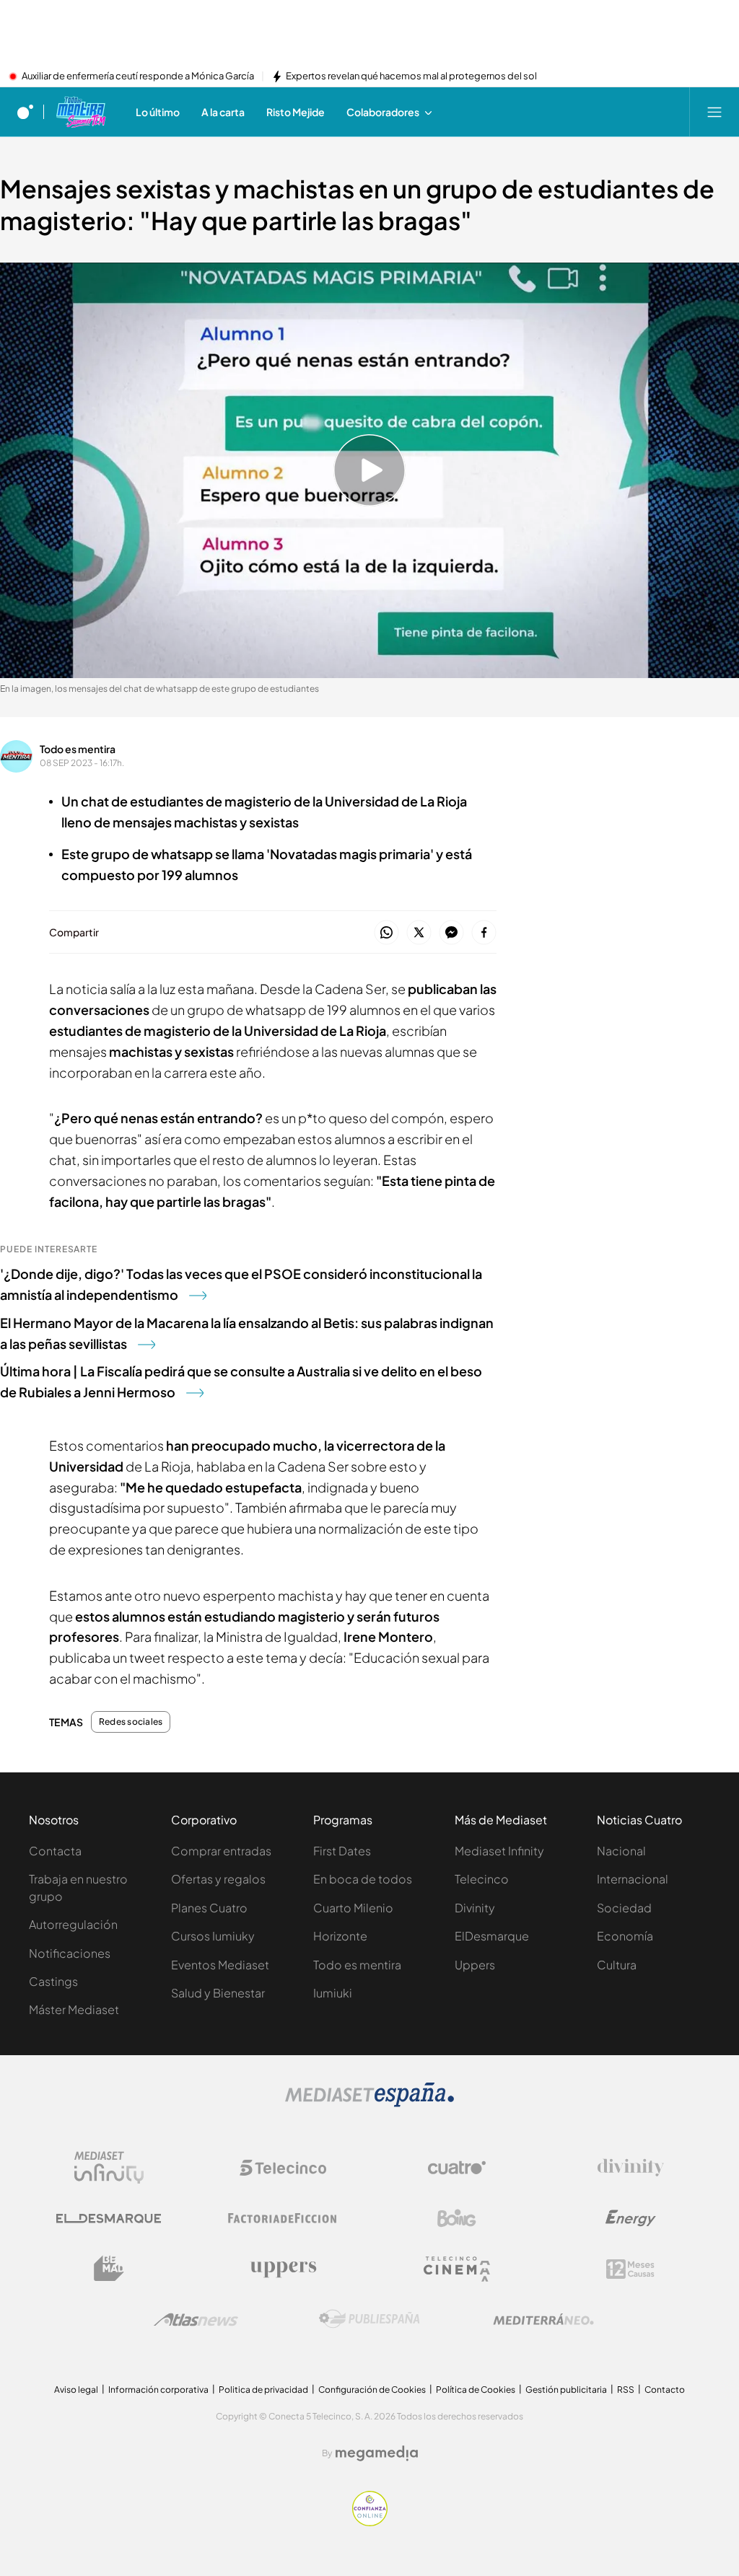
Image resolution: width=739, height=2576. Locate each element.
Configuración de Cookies (372, 2390)
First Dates (342, 1851)
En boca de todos (363, 1879)
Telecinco (482, 1879)
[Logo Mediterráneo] (543, 2319)
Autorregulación (73, 1924)
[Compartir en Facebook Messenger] (451, 933)
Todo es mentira (78, 749)
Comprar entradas (221, 1851)
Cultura (617, 1965)
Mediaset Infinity (499, 1851)
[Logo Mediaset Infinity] (109, 2168)
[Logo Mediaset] (369, 2103)
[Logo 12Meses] (630, 2269)
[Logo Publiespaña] (369, 2319)
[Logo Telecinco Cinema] (457, 2269)
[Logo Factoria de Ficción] (283, 2218)
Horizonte (340, 1936)
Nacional (621, 1851)
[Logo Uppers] (283, 2269)
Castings (53, 1981)
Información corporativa (158, 2390)
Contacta (55, 1851)
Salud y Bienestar (218, 1993)
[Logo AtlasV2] (196, 2320)
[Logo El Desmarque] (109, 2219)
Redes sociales (131, 1722)
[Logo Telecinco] (283, 2168)
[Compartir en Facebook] (484, 933)
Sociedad (624, 1908)
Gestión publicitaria (566, 2390)
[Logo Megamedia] (377, 2453)
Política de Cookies (476, 2390)
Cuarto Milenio (353, 1908)
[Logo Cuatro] (457, 2168)
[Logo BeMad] (109, 2269)
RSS (626, 2390)
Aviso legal (76, 2390)
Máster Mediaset (74, 2009)
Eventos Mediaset (220, 1965)
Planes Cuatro (209, 1908)
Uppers (475, 1965)
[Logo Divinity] (631, 2168)
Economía (625, 1936)
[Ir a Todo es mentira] (80, 112)
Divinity (475, 1908)
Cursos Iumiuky (213, 1936)
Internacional (633, 1879)
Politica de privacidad (263, 2390)
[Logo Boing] (457, 2218)
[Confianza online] (370, 2522)
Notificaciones (70, 1953)
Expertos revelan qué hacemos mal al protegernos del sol (411, 76)
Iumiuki (333, 1993)
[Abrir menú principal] (714, 112)
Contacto (665, 2390)
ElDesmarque (492, 1936)
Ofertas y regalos (218, 1879)
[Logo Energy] (631, 2218)
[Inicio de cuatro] (25, 112)
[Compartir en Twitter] (419, 933)
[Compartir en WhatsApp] (386, 933)
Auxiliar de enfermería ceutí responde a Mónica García (138, 76)
